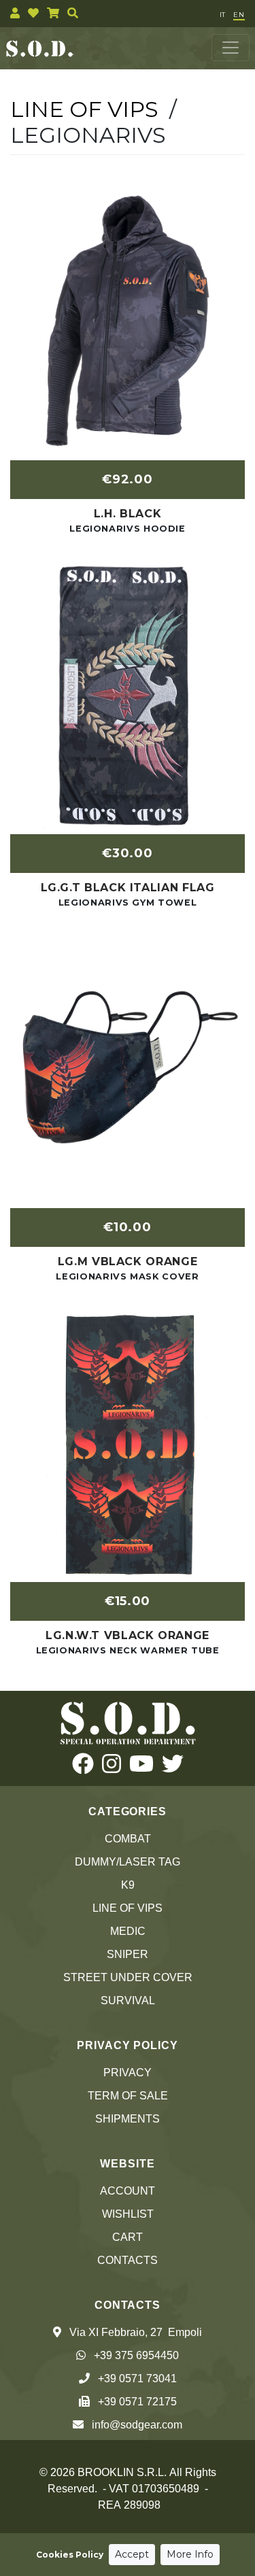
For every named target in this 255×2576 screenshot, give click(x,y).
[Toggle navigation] (231, 48)
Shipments (128, 2119)
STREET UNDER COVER (128, 1977)
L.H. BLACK (128, 514)
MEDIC (128, 1931)
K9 (128, 1885)
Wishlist (128, 2214)
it (222, 15)
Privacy (128, 2073)
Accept (132, 2554)
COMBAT (128, 1839)
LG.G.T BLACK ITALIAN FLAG (128, 888)
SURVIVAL (128, 2000)
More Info (190, 2554)
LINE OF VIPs (128, 1908)
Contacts (128, 2260)
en (239, 15)
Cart (128, 2237)
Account (128, 2191)
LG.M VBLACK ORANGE (128, 1261)
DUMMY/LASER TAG (128, 1862)
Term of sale (128, 2096)
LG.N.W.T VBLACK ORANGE (128, 1635)
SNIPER (128, 1954)
